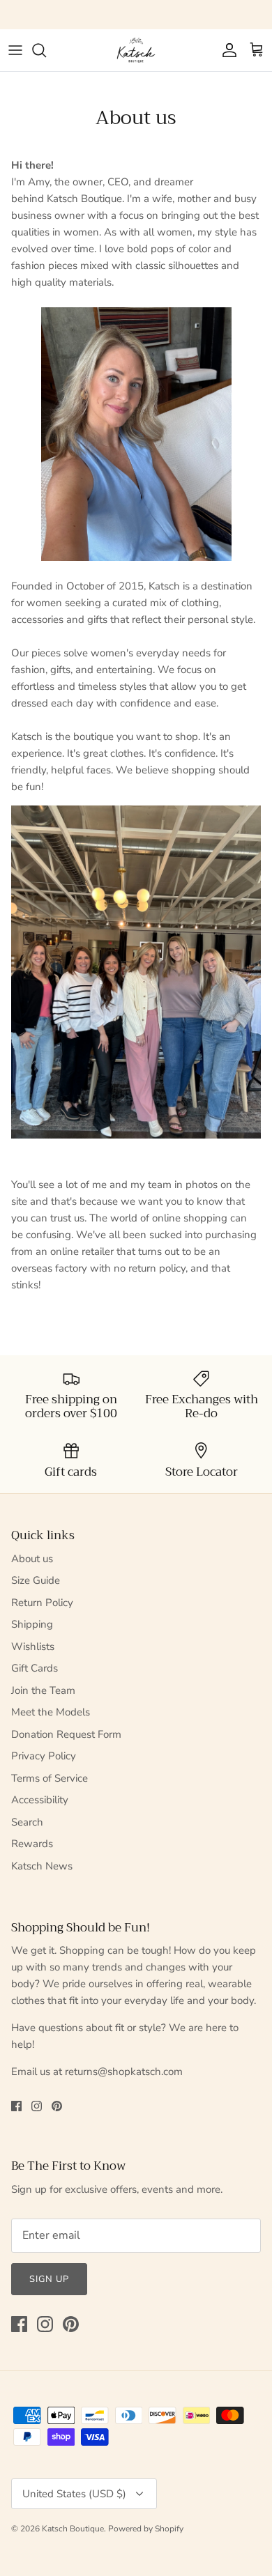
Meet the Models (51, 1712)
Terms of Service (50, 1778)
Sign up (49, 2279)
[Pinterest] (57, 2106)
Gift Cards (35, 1668)
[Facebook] (16, 2106)
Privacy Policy (44, 1756)
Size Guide (36, 1580)
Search (27, 1822)
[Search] (46, 50)
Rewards (32, 1844)
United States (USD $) (74, 2494)
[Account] (226, 50)
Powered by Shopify (146, 2529)
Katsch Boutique (73, 2529)
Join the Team (43, 1690)
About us (32, 1559)
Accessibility (40, 1800)
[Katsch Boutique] (136, 50)
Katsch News (42, 1866)
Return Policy (42, 1603)
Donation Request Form (66, 1734)
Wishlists (33, 1646)
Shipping (32, 1624)
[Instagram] (37, 2106)
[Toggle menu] (15, 50)
